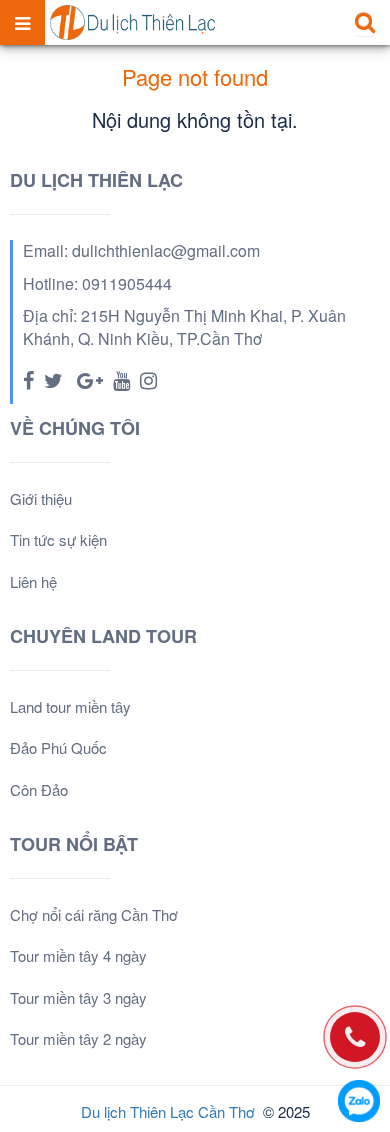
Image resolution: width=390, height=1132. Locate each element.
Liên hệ (33, 581)
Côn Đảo (39, 789)
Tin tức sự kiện (58, 539)
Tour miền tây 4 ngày (78, 955)
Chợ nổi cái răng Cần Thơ (94, 914)
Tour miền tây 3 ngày (78, 997)
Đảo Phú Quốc (58, 747)
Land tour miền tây (70, 706)
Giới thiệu (41, 498)
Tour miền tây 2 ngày (78, 1038)
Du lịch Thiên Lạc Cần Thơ (168, 1111)
